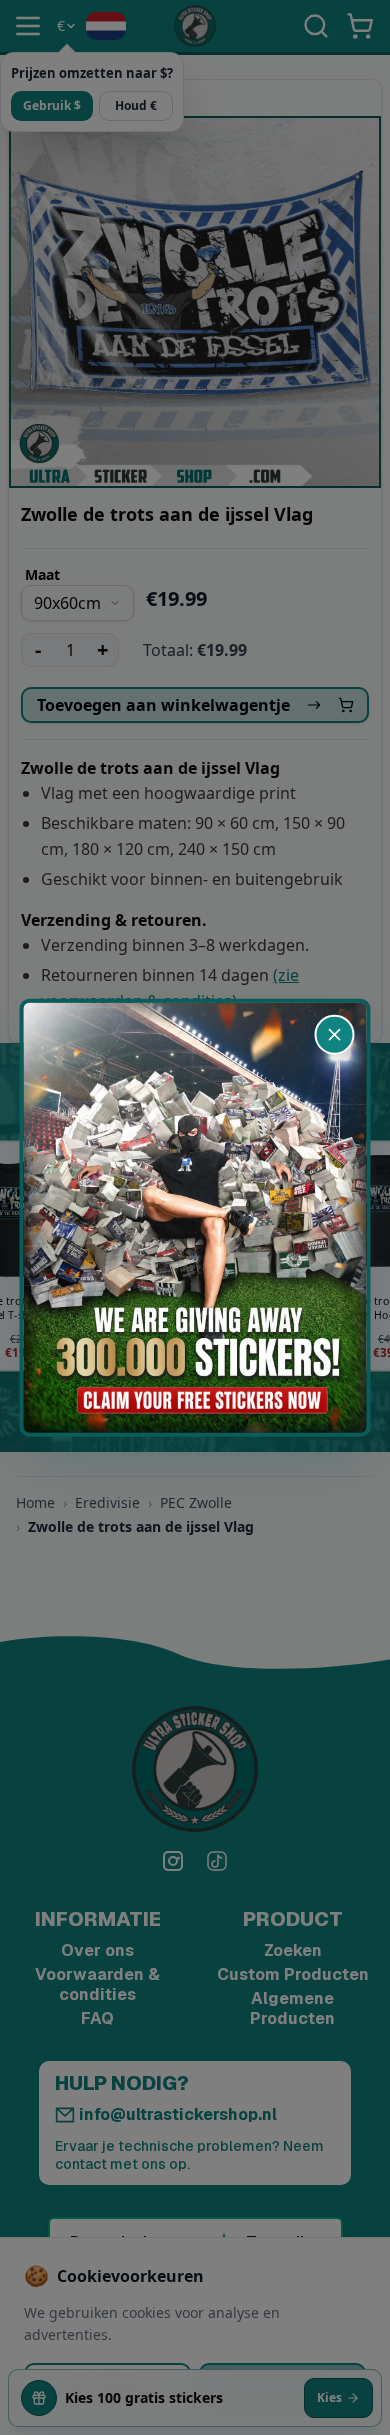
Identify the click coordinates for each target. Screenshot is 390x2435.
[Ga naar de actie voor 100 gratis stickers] (195, 1217)
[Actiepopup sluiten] (335, 1034)
